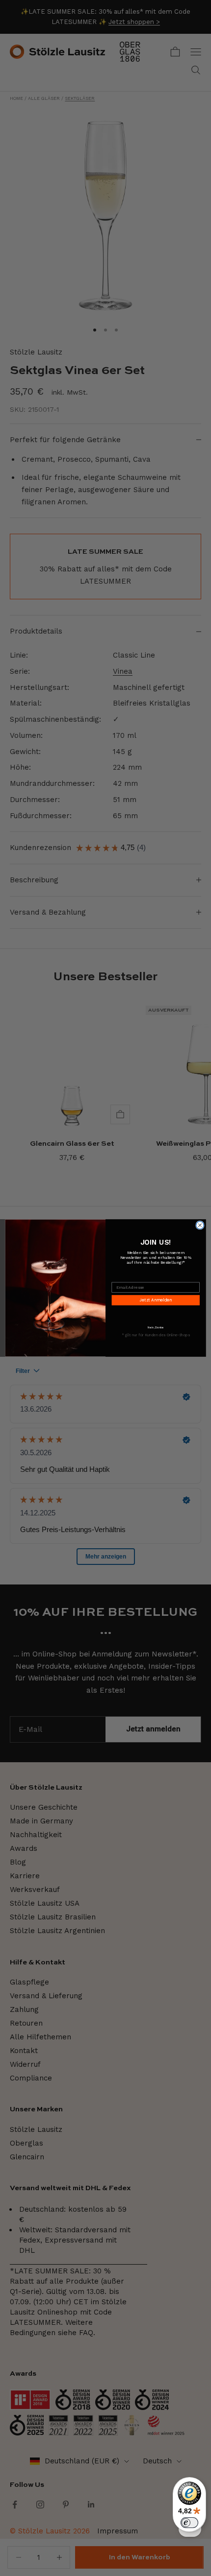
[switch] (189, 2523)
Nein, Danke (156, 1327)
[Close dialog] (200, 1225)
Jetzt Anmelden (156, 1300)
